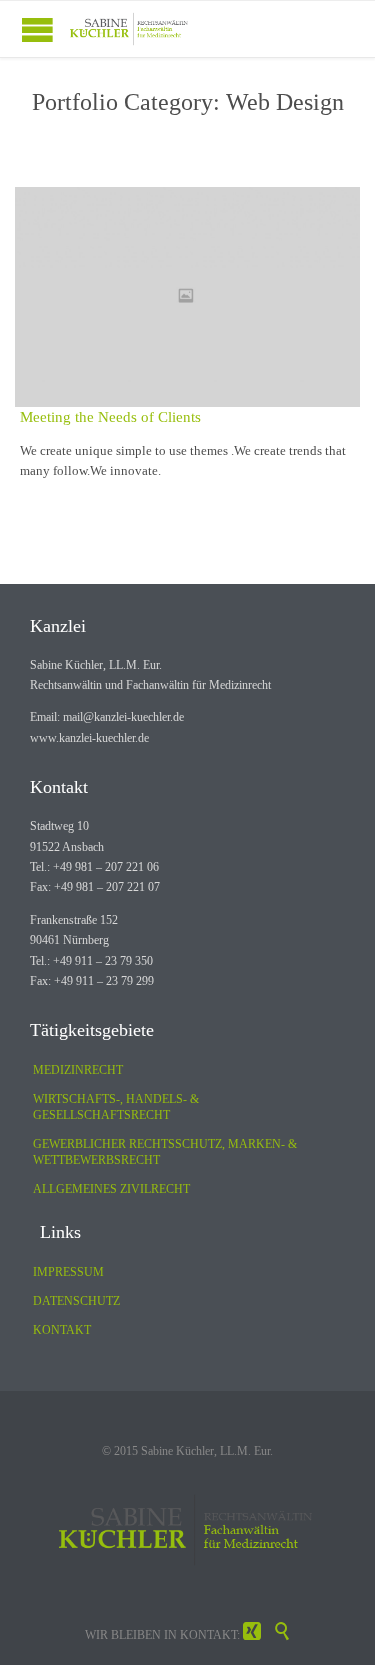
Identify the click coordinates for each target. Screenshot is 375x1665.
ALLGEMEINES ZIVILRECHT (111, 1189)
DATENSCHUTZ (76, 1301)
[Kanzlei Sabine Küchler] (130, 29)
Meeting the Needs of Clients (110, 417)
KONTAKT (62, 1330)
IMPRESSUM (68, 1272)
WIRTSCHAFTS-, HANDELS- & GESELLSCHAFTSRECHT (116, 1107)
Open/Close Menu (37, 29)
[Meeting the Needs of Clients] (187, 297)
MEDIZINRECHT (78, 1070)
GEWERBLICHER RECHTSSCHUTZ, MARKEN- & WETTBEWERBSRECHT (165, 1152)
